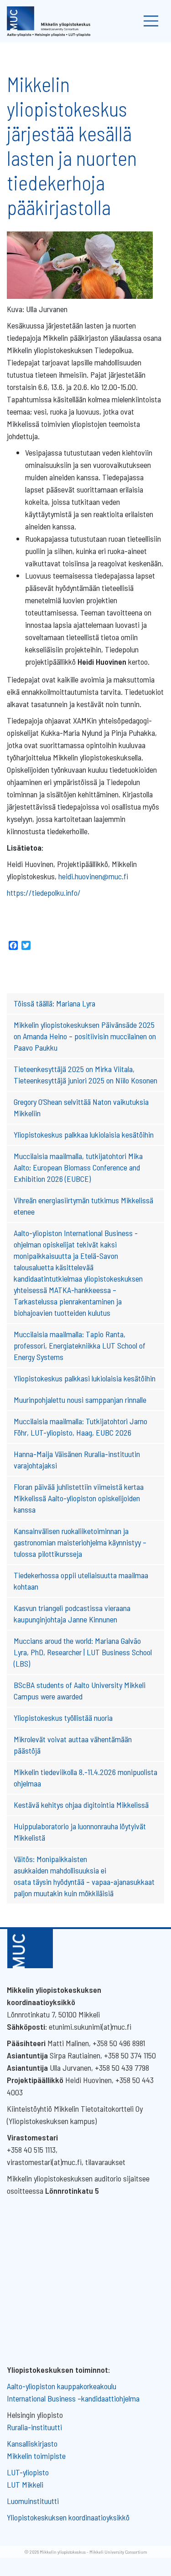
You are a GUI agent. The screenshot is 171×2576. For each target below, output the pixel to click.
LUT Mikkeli (25, 2484)
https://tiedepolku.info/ (44, 893)
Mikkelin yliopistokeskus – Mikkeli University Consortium (93, 2552)
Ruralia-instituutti (34, 2427)
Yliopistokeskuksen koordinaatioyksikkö (68, 2517)
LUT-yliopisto (28, 2472)
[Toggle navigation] (151, 21)
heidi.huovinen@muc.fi (93, 876)
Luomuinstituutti (33, 2501)
